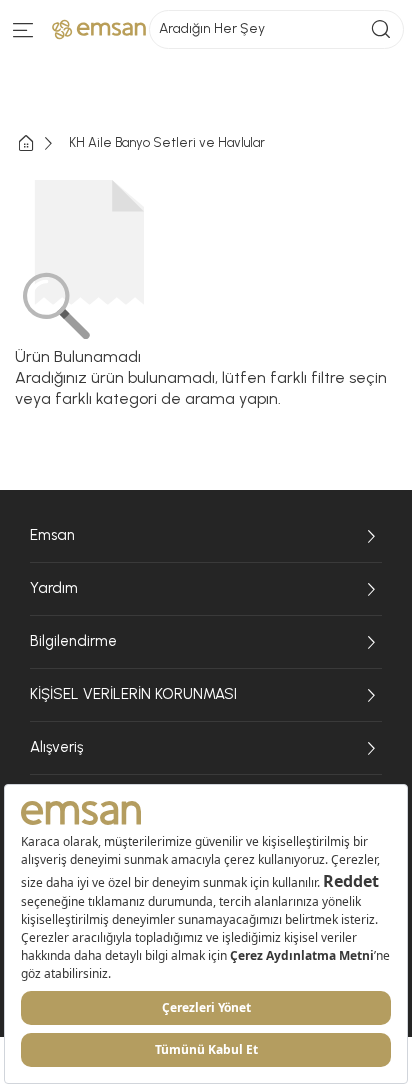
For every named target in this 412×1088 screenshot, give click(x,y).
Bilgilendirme (73, 641)
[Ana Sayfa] (42, 143)
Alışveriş (56, 747)
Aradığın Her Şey (212, 28)
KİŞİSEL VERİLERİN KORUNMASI (133, 694)
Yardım (54, 588)
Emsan (52, 535)
